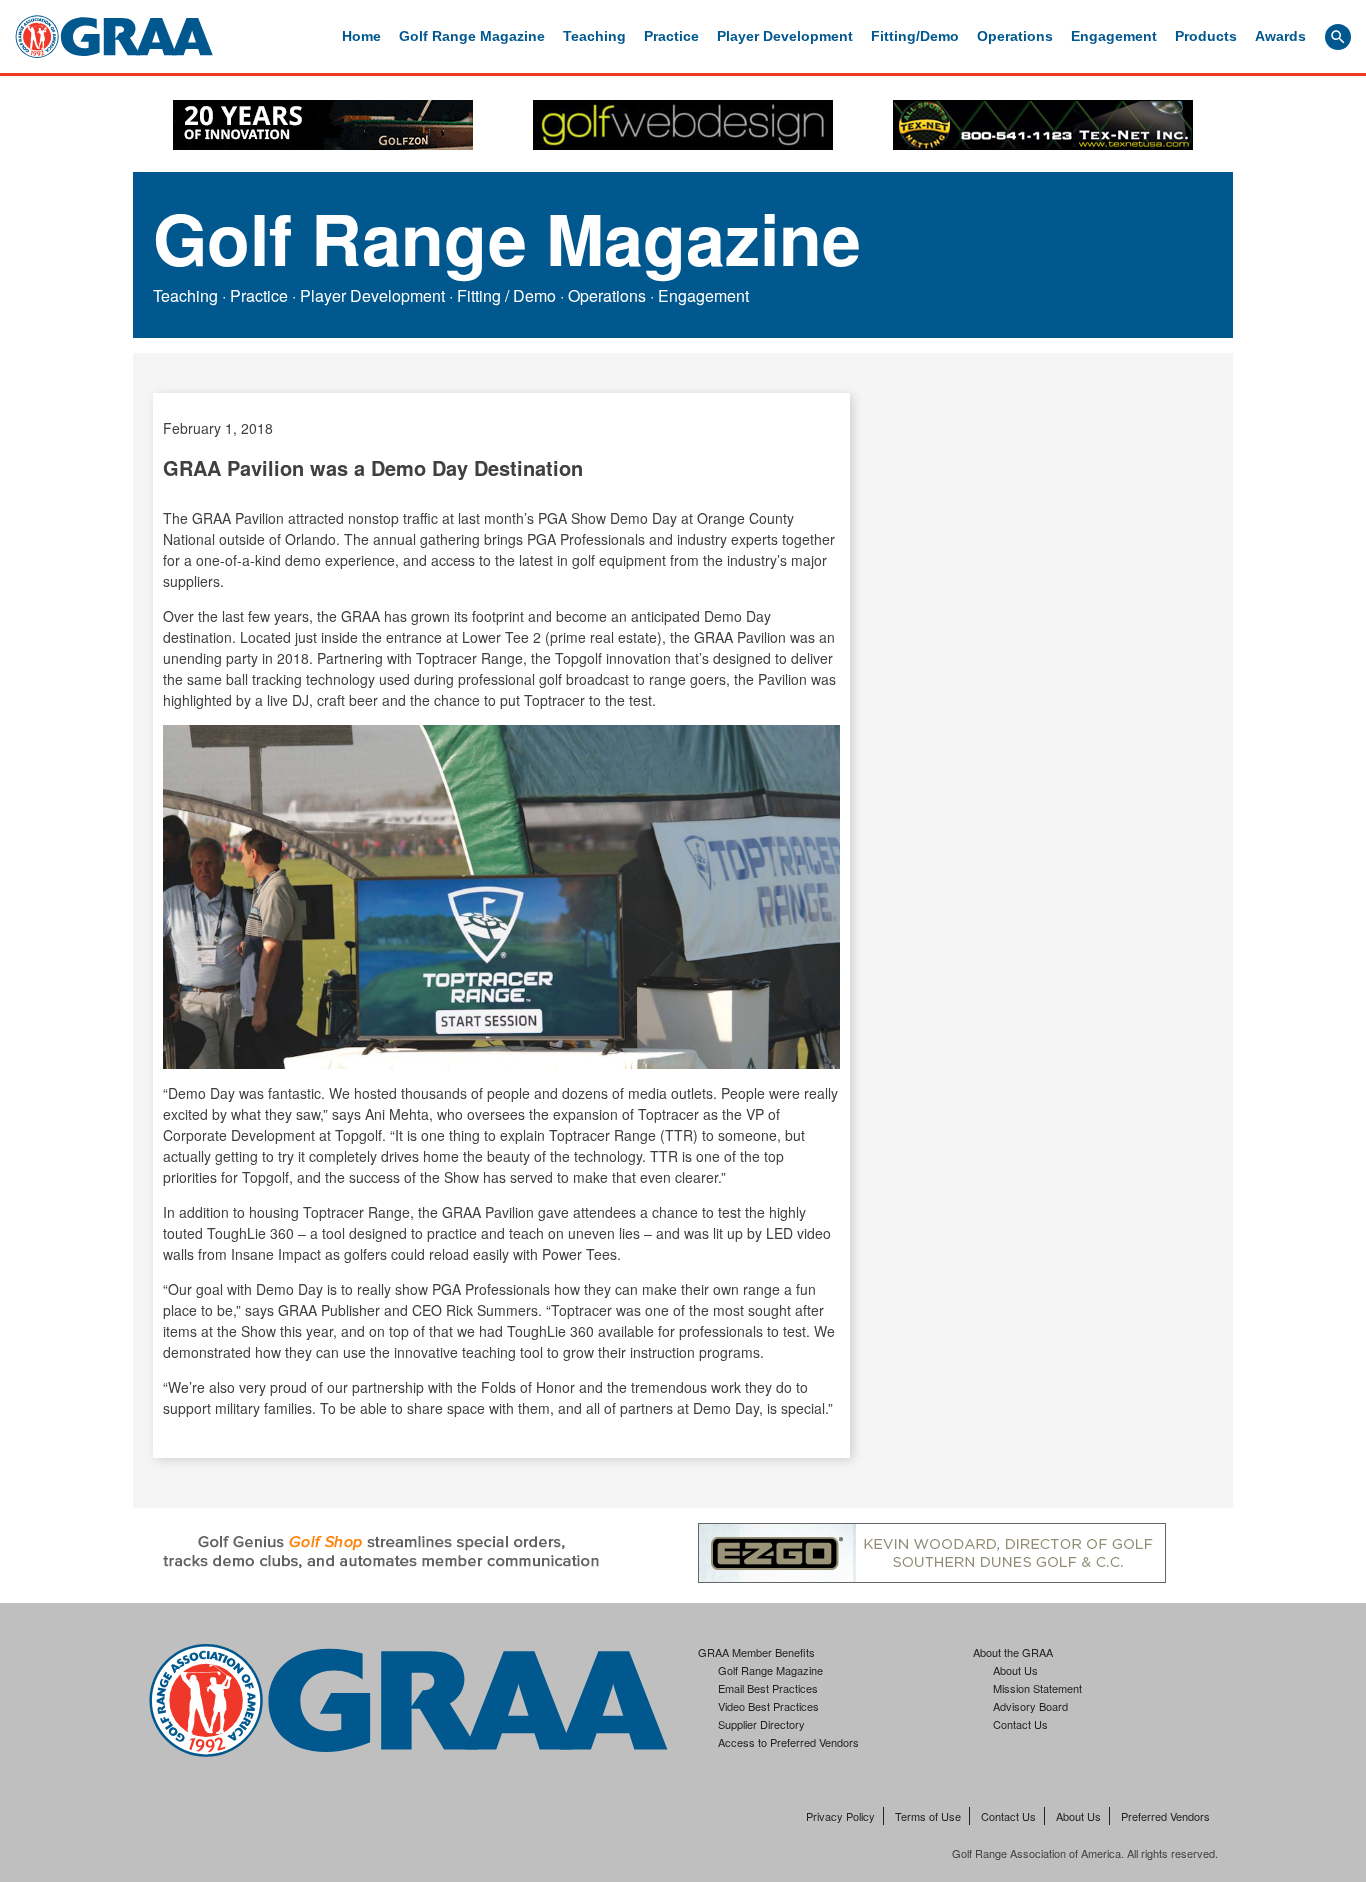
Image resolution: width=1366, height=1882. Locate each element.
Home (361, 36)
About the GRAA (1013, 1652)
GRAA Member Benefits (756, 1652)
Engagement (1114, 36)
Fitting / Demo (506, 295)
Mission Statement (1037, 1688)
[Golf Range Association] (114, 36)
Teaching (594, 36)
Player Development (785, 36)
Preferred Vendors (1165, 1816)
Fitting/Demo (915, 36)
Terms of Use (928, 1816)
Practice (671, 36)
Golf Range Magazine (472, 36)
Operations (1015, 36)
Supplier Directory (761, 1724)
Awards (1280, 36)
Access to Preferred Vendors (788, 1742)
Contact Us (1020, 1724)
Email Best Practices (768, 1688)
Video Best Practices (768, 1706)
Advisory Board (1030, 1706)
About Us (1015, 1670)
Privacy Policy (840, 1816)
